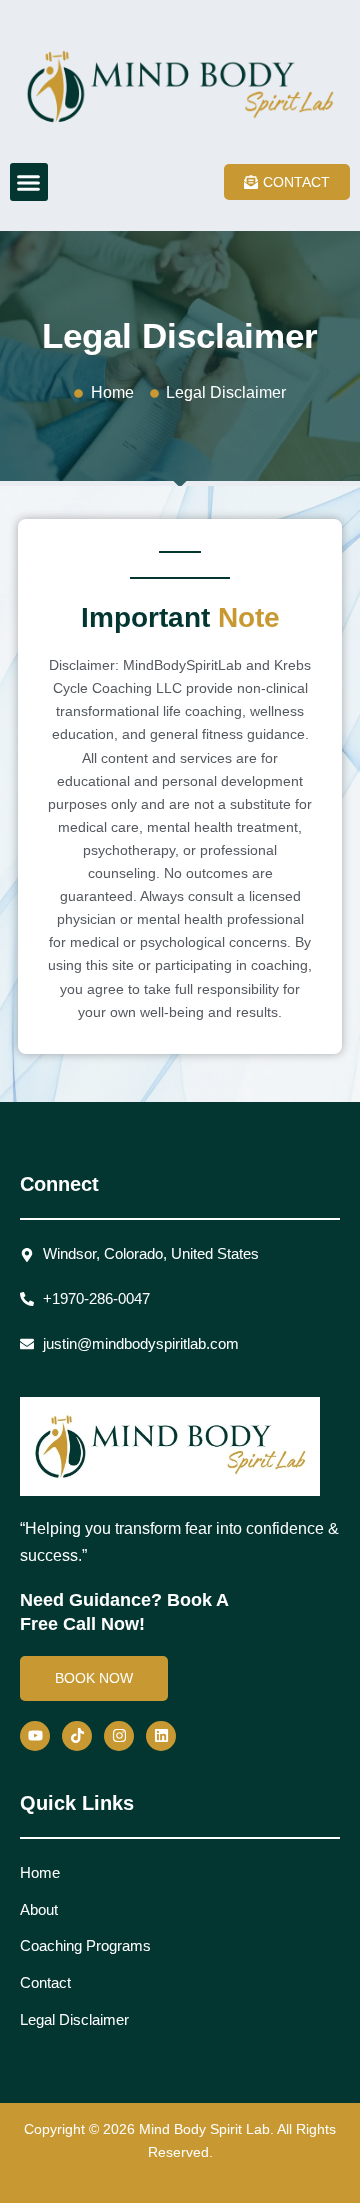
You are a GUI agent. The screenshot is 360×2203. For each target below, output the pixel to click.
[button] (29, 182)
